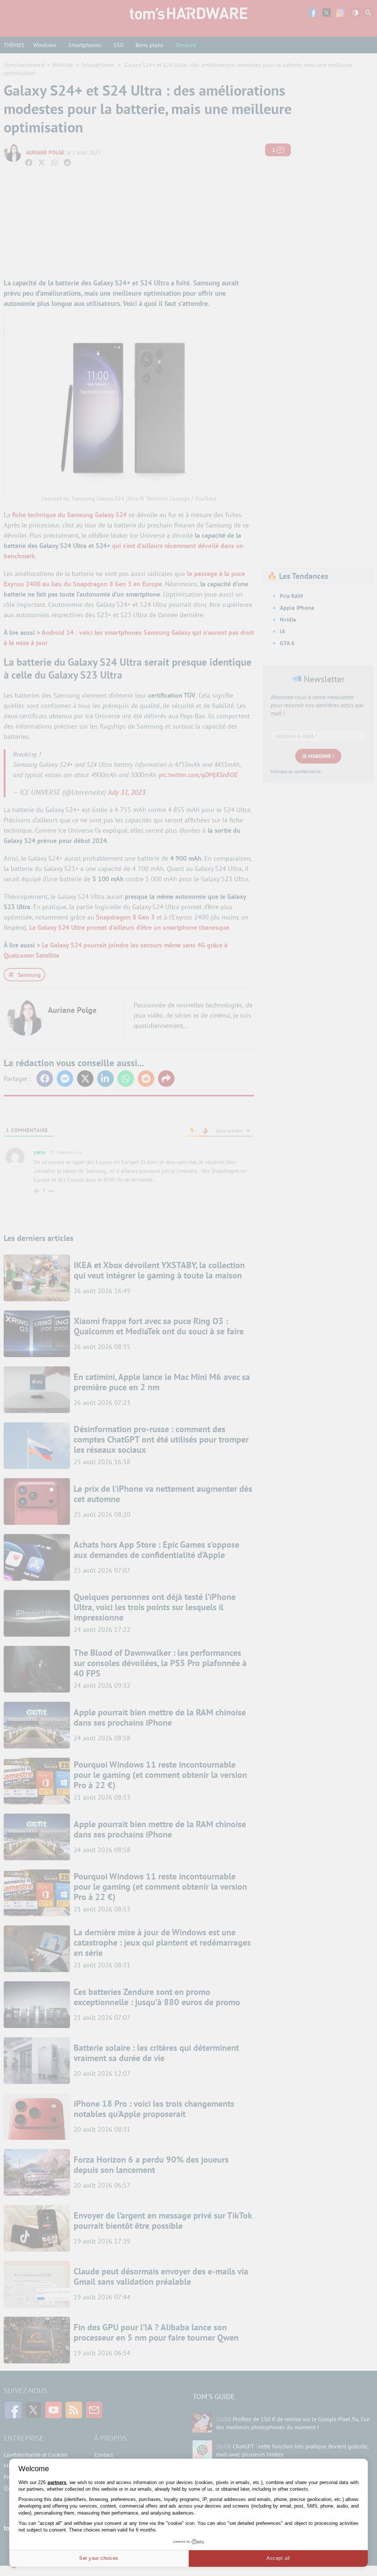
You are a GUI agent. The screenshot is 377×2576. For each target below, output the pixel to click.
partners (57, 2482)
